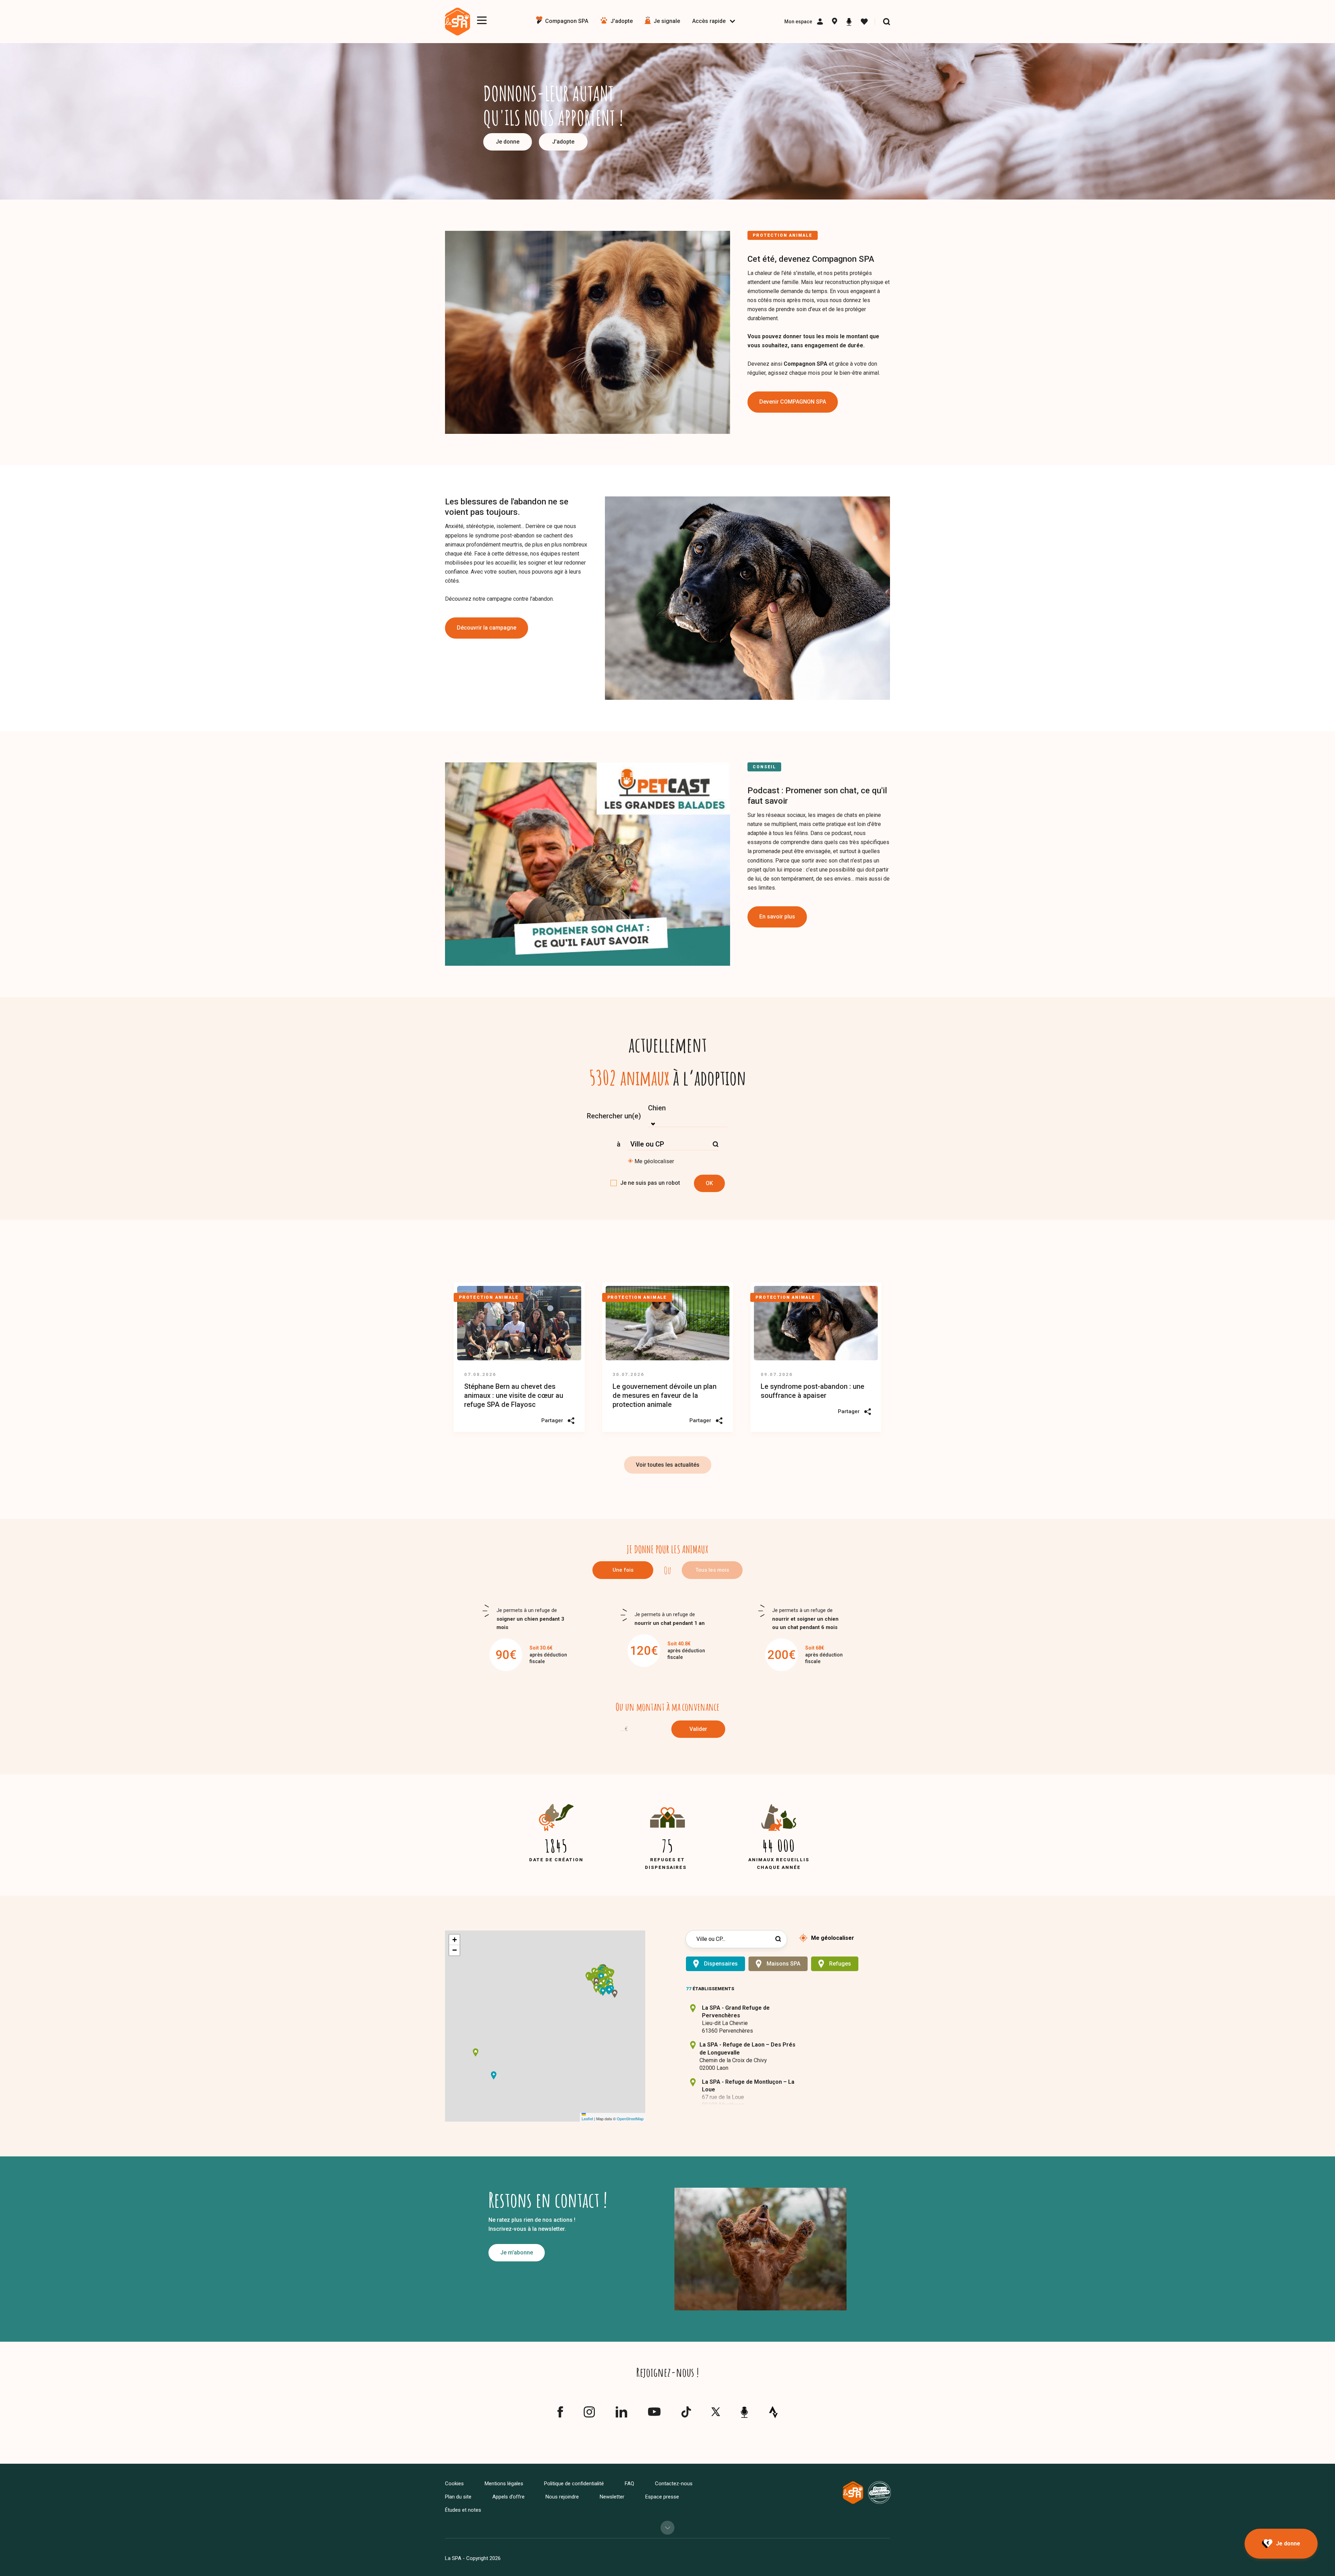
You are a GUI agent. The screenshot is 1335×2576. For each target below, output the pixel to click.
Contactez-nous (674, 2484)
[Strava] (773, 2412)
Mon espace (798, 22)
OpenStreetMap (630, 2119)
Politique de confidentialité (574, 2484)
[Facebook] (560, 2415)
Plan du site (458, 2497)
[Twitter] (716, 2413)
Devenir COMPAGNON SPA (793, 402)
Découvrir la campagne (487, 628)
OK (709, 1183)
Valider (698, 1729)
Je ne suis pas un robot (650, 1183)
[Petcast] (849, 22)
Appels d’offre (508, 2497)
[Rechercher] (887, 22)
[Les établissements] (835, 22)
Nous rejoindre (562, 2497)
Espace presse (662, 2497)
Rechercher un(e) (614, 1116)
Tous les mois (712, 1570)
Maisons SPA (783, 1964)
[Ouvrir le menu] (482, 20)
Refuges (840, 1964)
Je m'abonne (517, 2253)
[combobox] (688, 1116)
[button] (604, 1982)
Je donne (508, 142)
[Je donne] (1281, 2544)
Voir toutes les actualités (668, 1465)
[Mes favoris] (864, 22)
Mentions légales (504, 2484)
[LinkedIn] (621, 2415)
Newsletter (612, 2497)
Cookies (454, 2484)
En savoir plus (777, 917)
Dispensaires (721, 1964)
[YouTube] (654, 2413)
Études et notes (463, 2510)
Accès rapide (709, 21)
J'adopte (563, 142)
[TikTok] (686, 2415)
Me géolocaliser (654, 1161)
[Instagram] (589, 2415)
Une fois (623, 1570)
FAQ (629, 2484)
